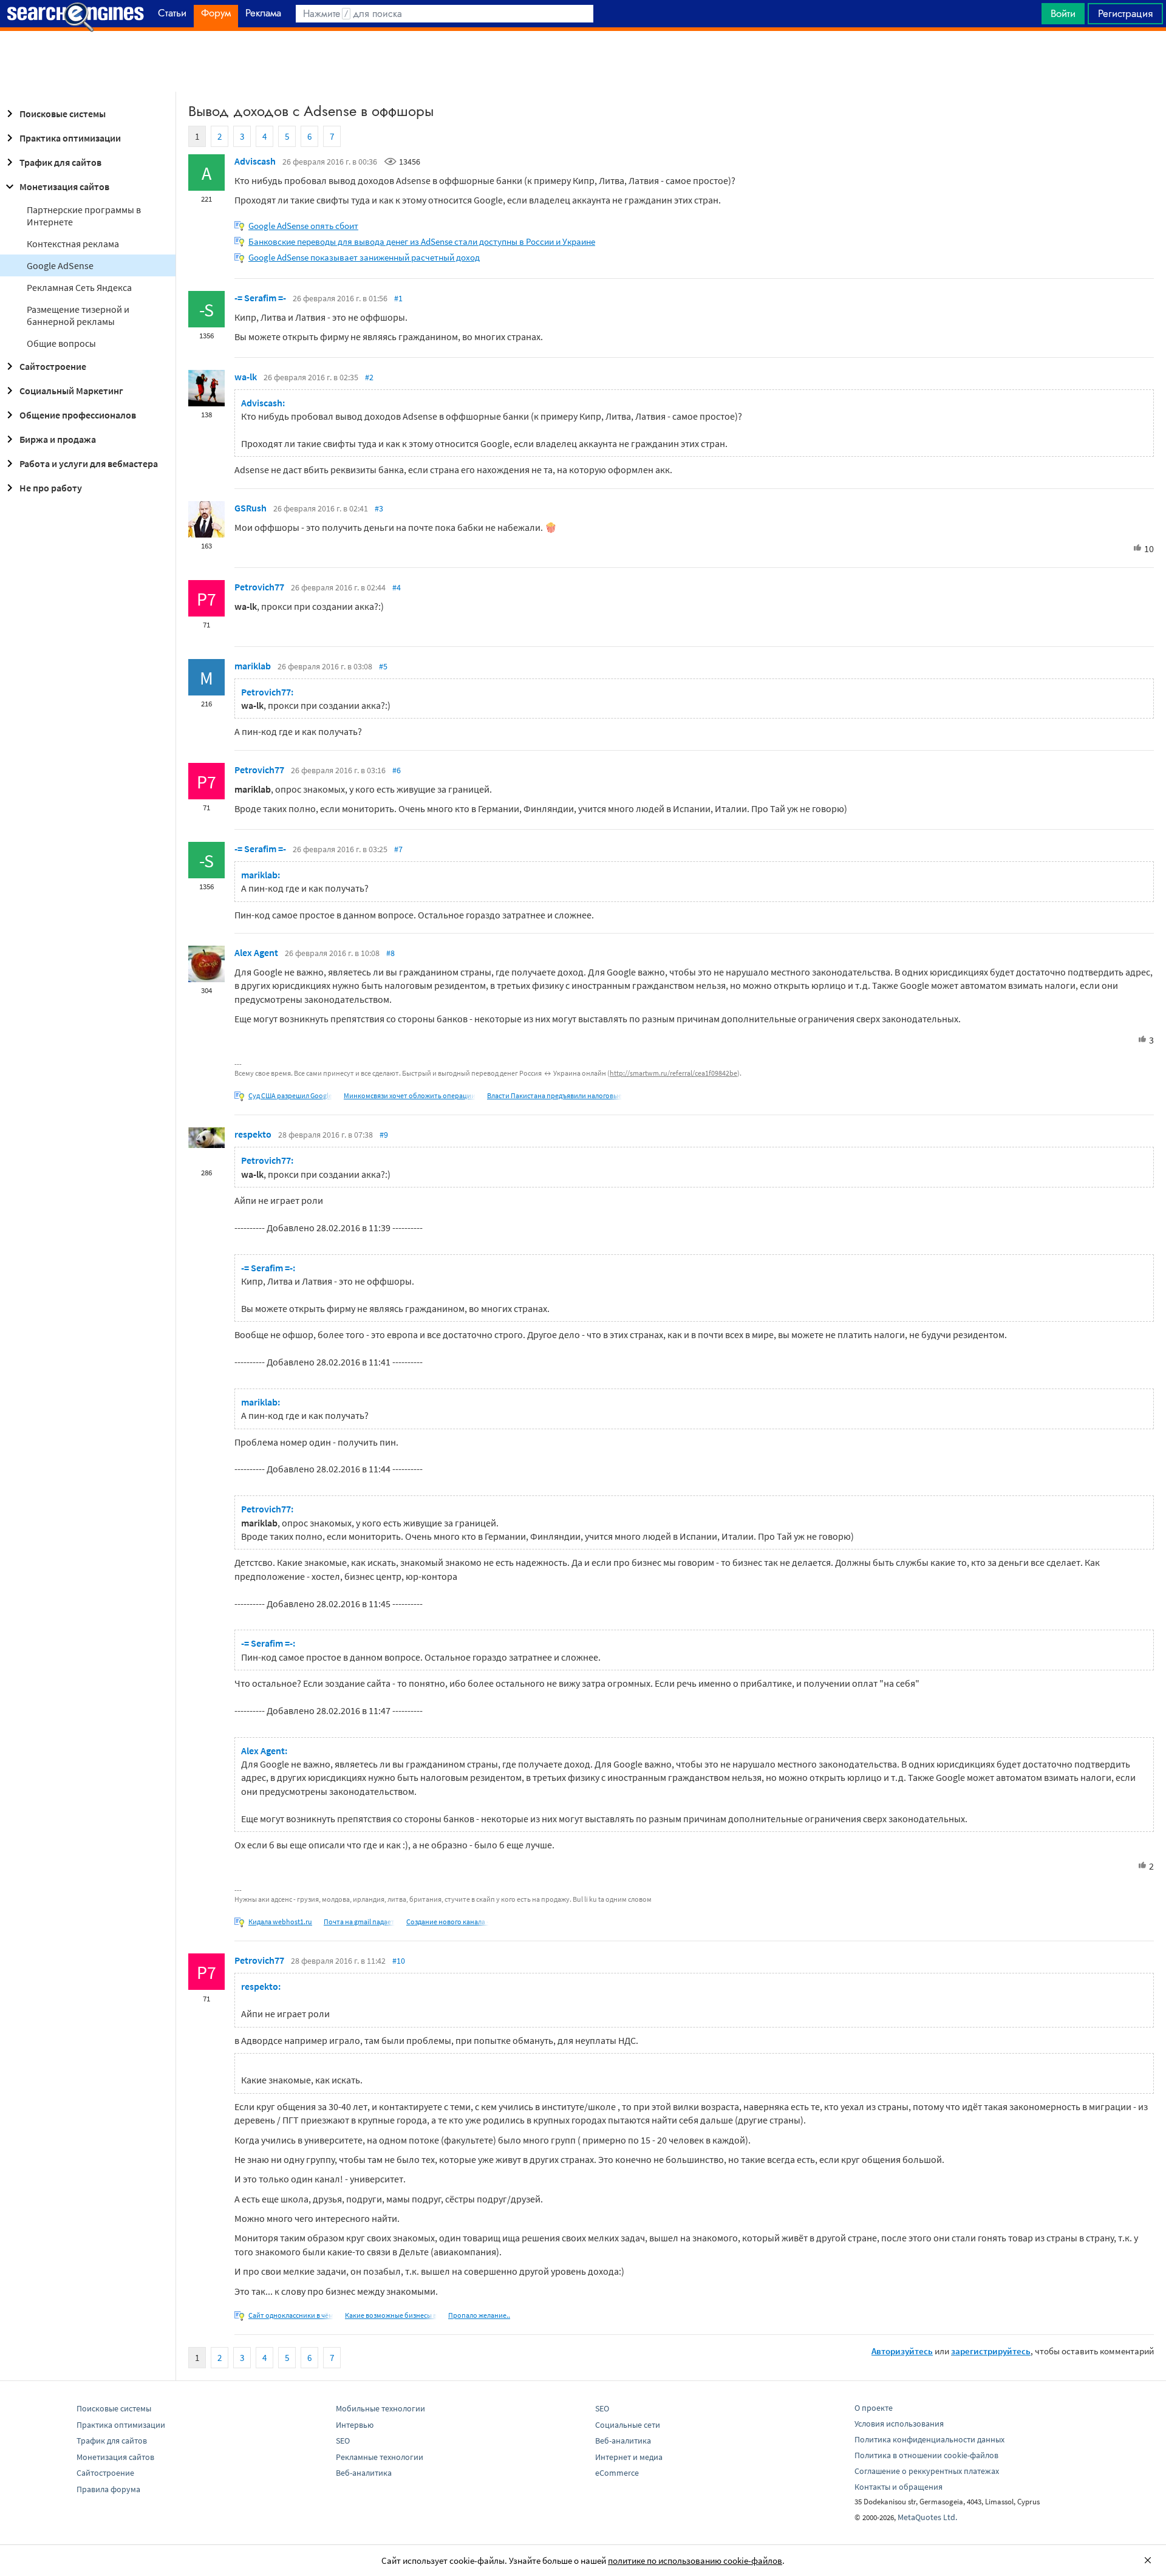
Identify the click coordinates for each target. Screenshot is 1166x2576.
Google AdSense (60, 265)
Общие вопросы (61, 343)
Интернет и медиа (629, 2457)
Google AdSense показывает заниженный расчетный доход (364, 257)
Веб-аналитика (364, 2473)
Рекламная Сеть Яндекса (79, 287)
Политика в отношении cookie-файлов (926, 2455)
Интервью (355, 2425)
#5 (383, 666)
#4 (397, 587)
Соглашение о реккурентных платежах (927, 2471)
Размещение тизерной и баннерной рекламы (78, 315)
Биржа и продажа (58, 439)
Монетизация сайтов (64, 186)
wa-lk (246, 377)
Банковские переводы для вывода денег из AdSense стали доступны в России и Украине (422, 241)
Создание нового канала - (448, 1922)
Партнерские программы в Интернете (84, 216)
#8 (390, 953)
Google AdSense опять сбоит (303, 226)
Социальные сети (628, 2425)
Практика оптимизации (70, 138)
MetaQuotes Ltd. (927, 2517)
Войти (1063, 13)
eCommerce (617, 2473)
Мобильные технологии (380, 2408)
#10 (399, 1961)
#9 (384, 1135)
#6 (397, 770)
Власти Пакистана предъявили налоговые (554, 1095)
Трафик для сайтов (60, 162)
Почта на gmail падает (359, 1922)
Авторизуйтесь (902, 2351)
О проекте (874, 2408)
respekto (253, 1134)
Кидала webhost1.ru (280, 1922)
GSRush (251, 508)
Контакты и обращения (898, 2487)
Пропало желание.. (479, 2315)
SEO (343, 2441)
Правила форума (108, 2489)
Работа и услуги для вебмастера (89, 463)
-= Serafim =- (260, 298)
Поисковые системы (63, 114)
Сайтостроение (53, 366)
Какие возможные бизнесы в (391, 2315)
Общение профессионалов (78, 415)
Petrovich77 (259, 587)
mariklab (253, 666)
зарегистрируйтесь (991, 2351)
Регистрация (1125, 13)
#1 (398, 298)
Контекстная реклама (73, 244)
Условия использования (899, 2424)
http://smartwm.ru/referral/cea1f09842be (673, 1073)
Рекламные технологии (380, 2457)
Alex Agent (256, 952)
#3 (379, 508)
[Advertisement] (583, 61)
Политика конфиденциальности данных (929, 2439)
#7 (398, 849)
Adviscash (255, 161)
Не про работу (51, 488)
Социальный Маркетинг (71, 391)
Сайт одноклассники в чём (291, 2315)
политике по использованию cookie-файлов (695, 2561)
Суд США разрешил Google (290, 1095)
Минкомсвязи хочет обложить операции (410, 1095)
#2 (369, 377)
